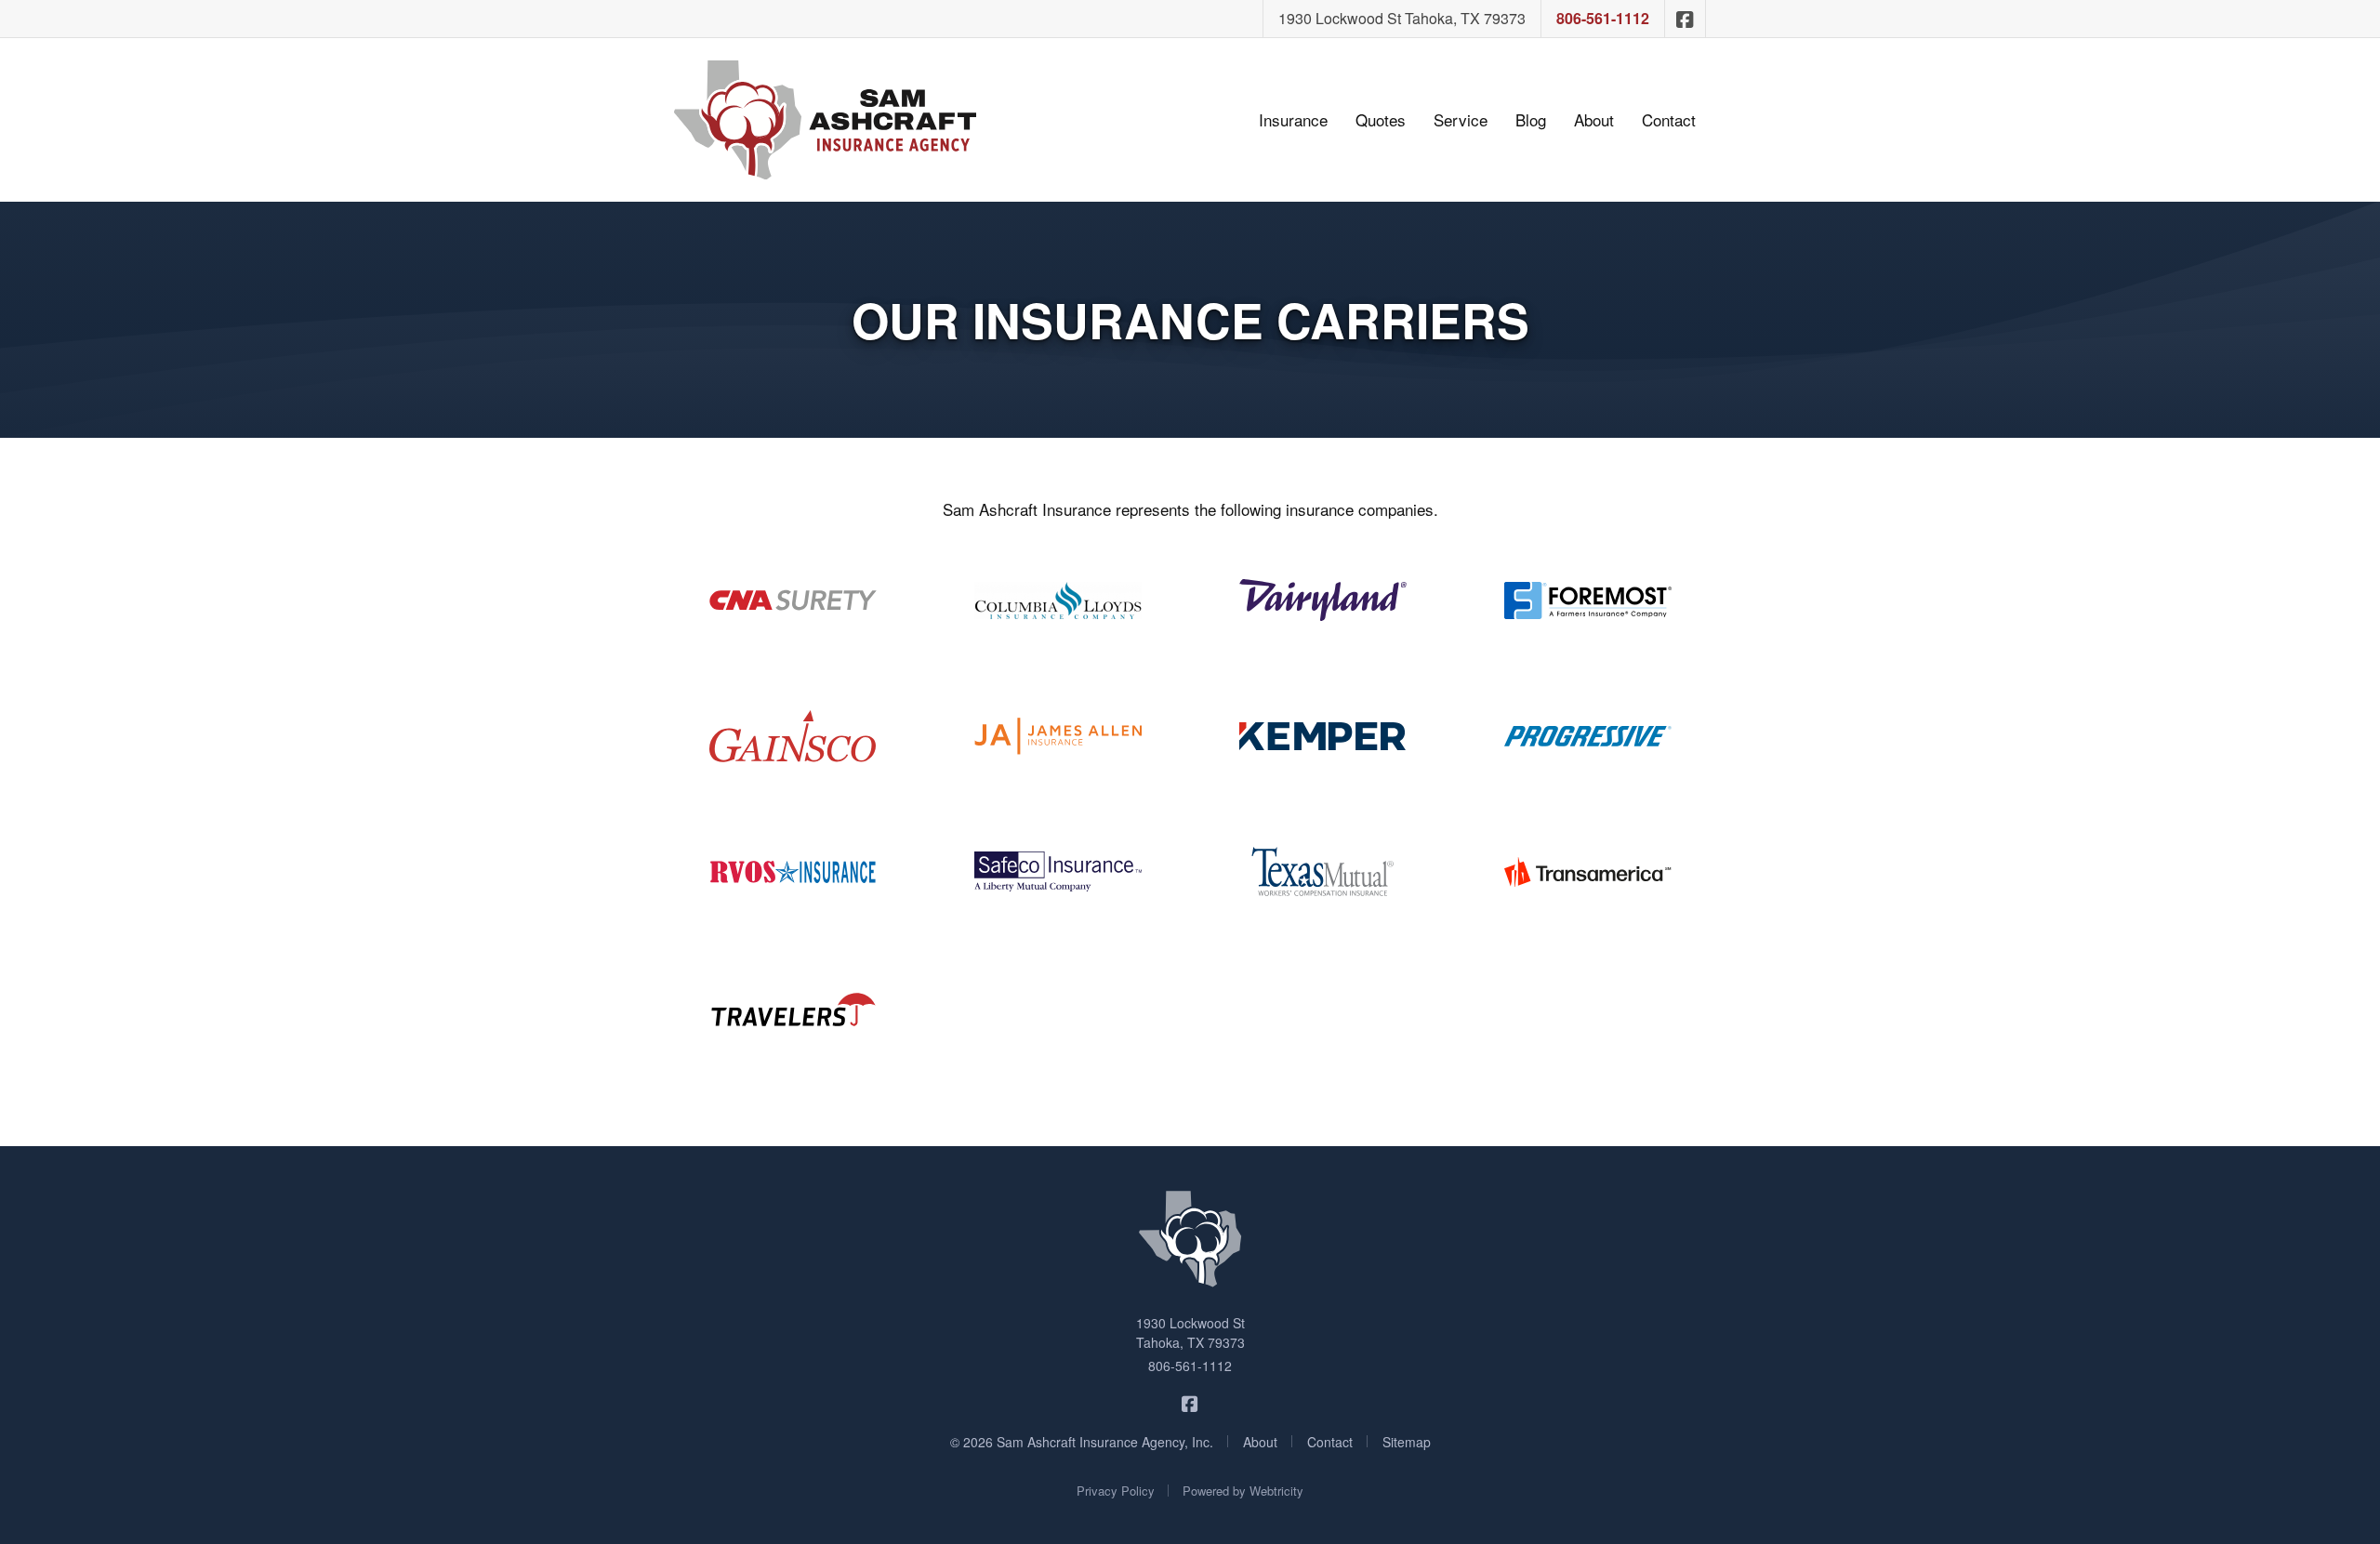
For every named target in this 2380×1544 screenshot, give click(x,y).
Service (1461, 119)
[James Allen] (1058, 736)
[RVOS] (793, 872)
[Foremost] (1587, 600)
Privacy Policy (1116, 1491)
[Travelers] (793, 1008)
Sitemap (1407, 1442)
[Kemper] (1322, 736)
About (1594, 119)
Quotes (1381, 119)
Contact (1669, 119)
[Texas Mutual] (1322, 872)
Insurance (1293, 119)
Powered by (1243, 1491)
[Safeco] (1058, 872)
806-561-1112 (1603, 18)
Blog (1531, 119)
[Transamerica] (1587, 872)
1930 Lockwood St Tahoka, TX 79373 (1402, 18)
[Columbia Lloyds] (1058, 600)
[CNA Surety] (793, 600)
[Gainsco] (793, 736)
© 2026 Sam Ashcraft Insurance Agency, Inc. (1082, 1442)
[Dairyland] (1322, 600)
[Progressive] (1587, 736)
